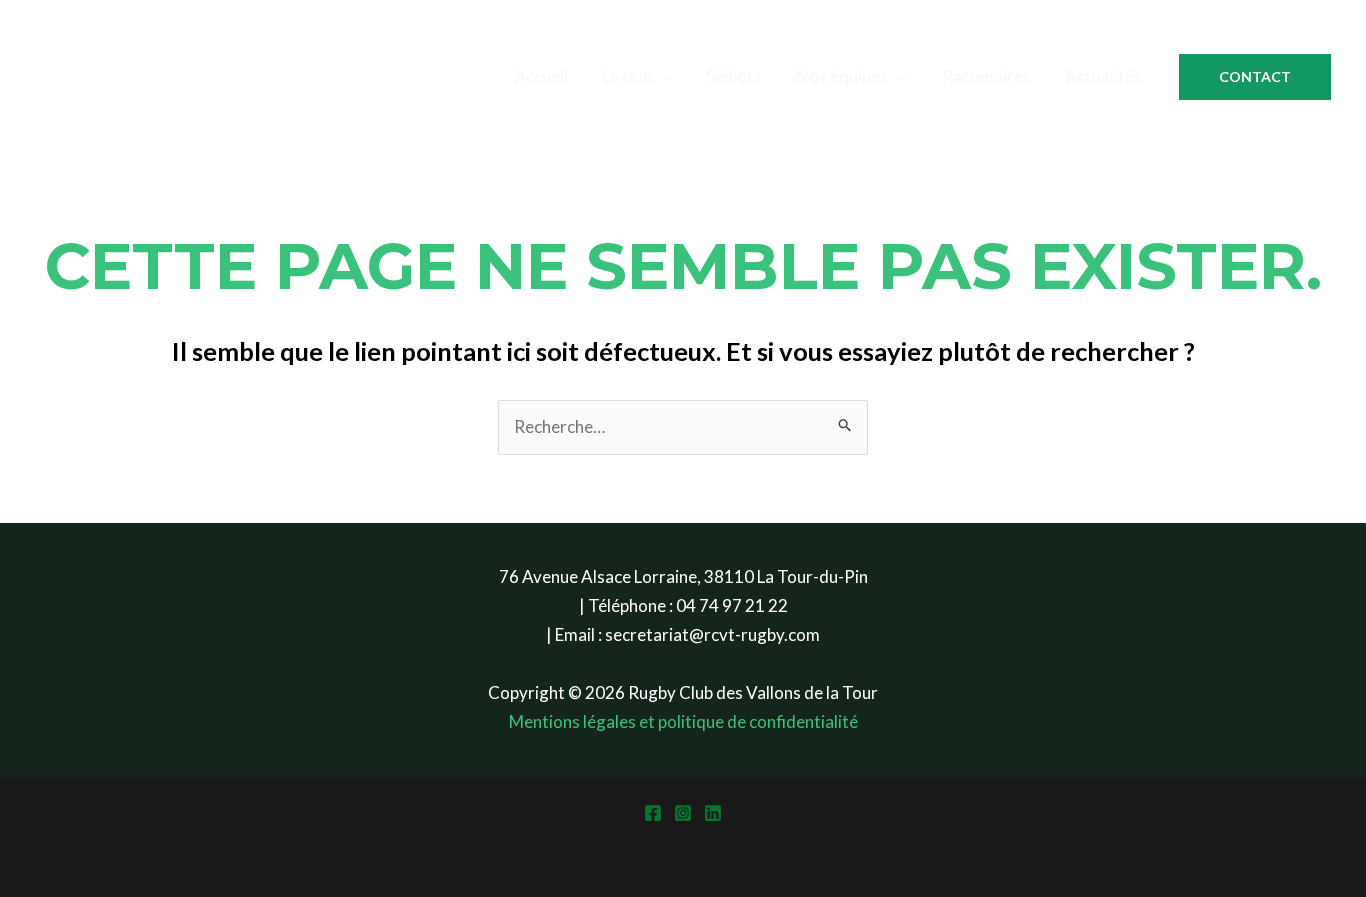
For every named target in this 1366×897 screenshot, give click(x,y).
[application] (662, 77)
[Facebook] (653, 813)
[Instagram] (683, 813)
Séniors (734, 76)
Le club (627, 76)
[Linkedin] (713, 813)
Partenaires (986, 76)
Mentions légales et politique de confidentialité (683, 721)
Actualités (1103, 76)
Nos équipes (842, 76)
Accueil (541, 76)
